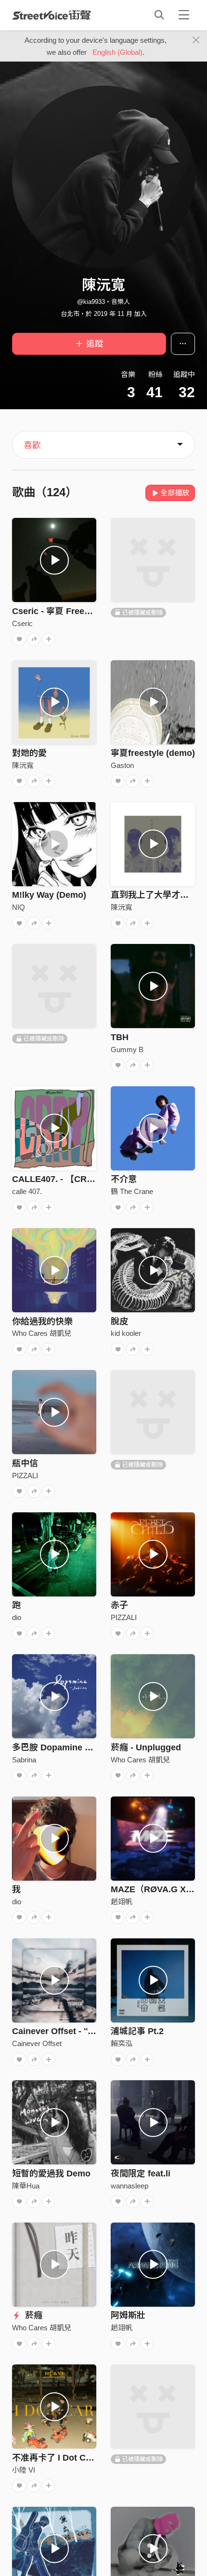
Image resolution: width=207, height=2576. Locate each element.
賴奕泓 (122, 2043)
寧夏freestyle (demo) (153, 753)
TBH (120, 1037)
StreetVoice (52, 15)
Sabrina (24, 1760)
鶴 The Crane (132, 1191)
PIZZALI (25, 1476)
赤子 (119, 1605)
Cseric (22, 623)
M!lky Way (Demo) (49, 895)
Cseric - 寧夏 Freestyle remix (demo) (86, 611)
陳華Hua (26, 2186)
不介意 (124, 1179)
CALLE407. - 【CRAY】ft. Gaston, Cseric (95, 1179)
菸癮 (32, 2315)
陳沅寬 (23, 765)
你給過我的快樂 (42, 1321)
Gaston (122, 765)
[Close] (196, 40)
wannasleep (129, 2186)
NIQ (19, 907)
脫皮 (119, 1321)
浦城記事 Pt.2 (137, 2031)
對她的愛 (29, 753)
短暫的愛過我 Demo (51, 2174)
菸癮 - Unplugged (146, 1747)
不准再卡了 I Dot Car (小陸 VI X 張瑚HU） (94, 2458)
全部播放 (175, 493)
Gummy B (127, 1049)
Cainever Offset (37, 2043)
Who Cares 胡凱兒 (42, 1333)
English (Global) (117, 52)
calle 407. (27, 1191)
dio (17, 1617)
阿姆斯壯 (128, 2315)
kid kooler (126, 1333)
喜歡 (32, 445)
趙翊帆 (122, 1902)
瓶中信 (25, 1463)
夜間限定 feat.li (141, 2174)
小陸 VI (24, 2470)
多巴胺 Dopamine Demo (60, 1747)
